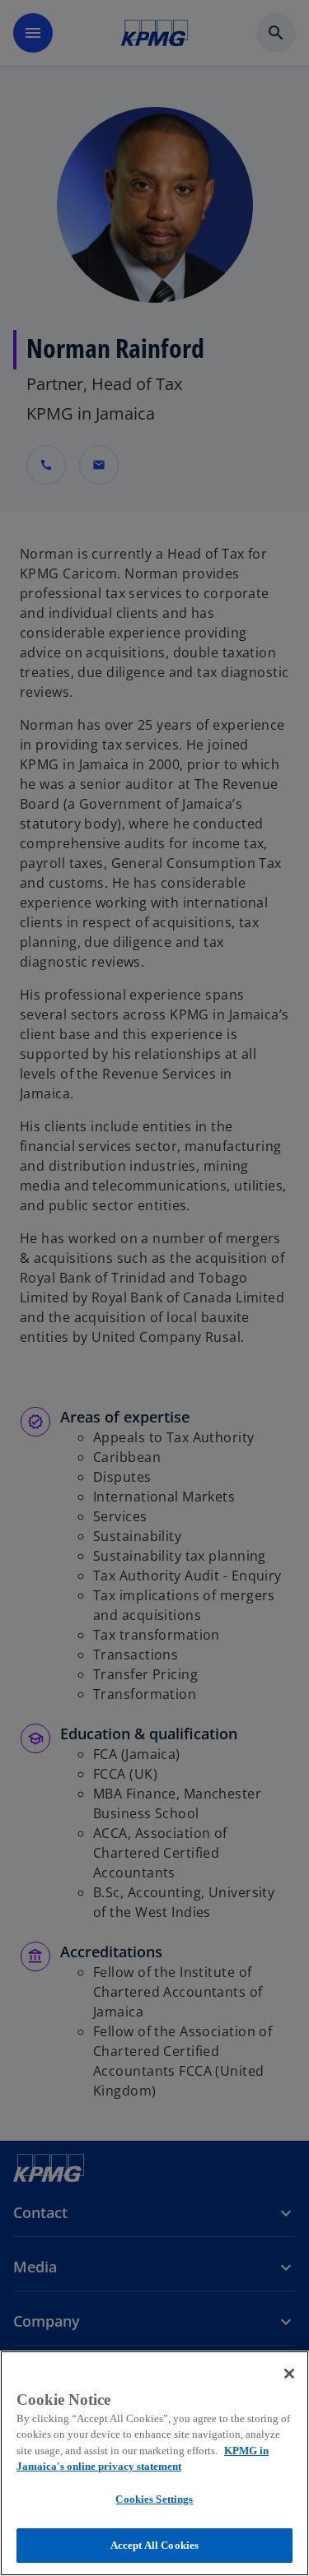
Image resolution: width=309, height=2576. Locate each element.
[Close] (289, 2374)
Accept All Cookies (154, 2545)
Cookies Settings (154, 2499)
